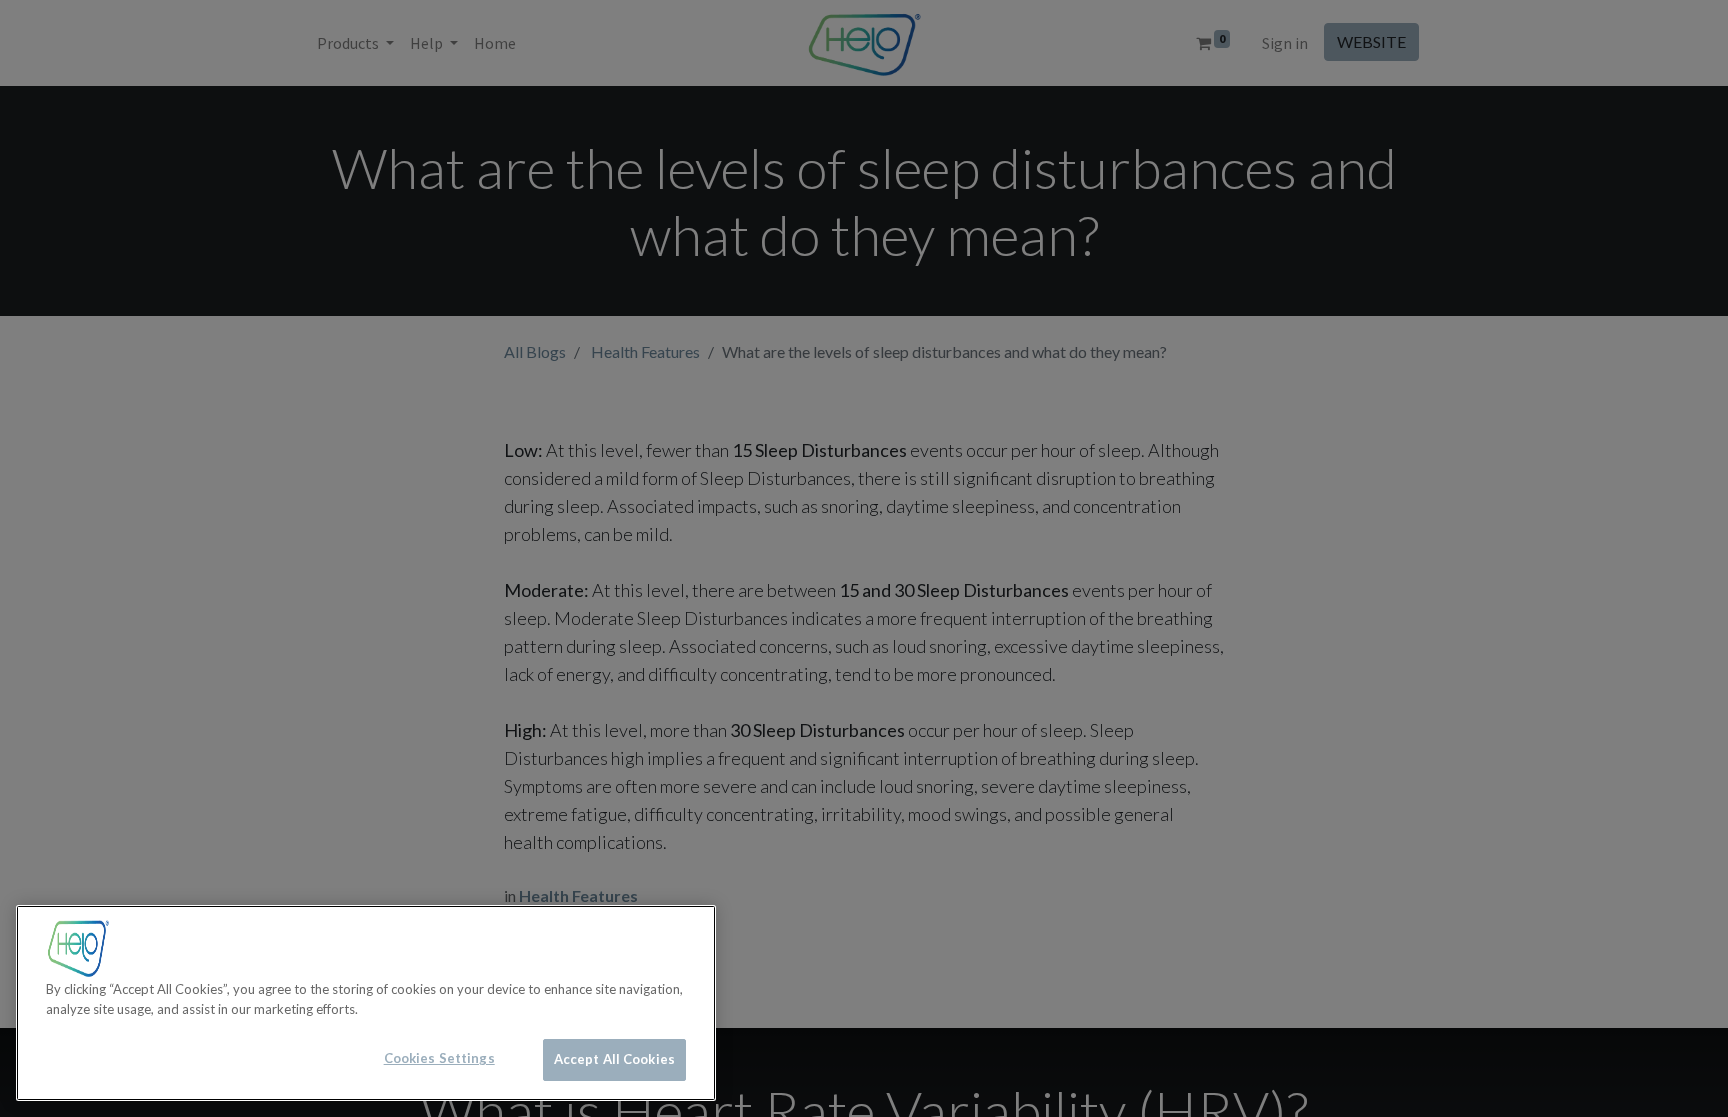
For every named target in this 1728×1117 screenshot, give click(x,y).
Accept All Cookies (614, 1059)
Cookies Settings (439, 1058)
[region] (366, 1003)
